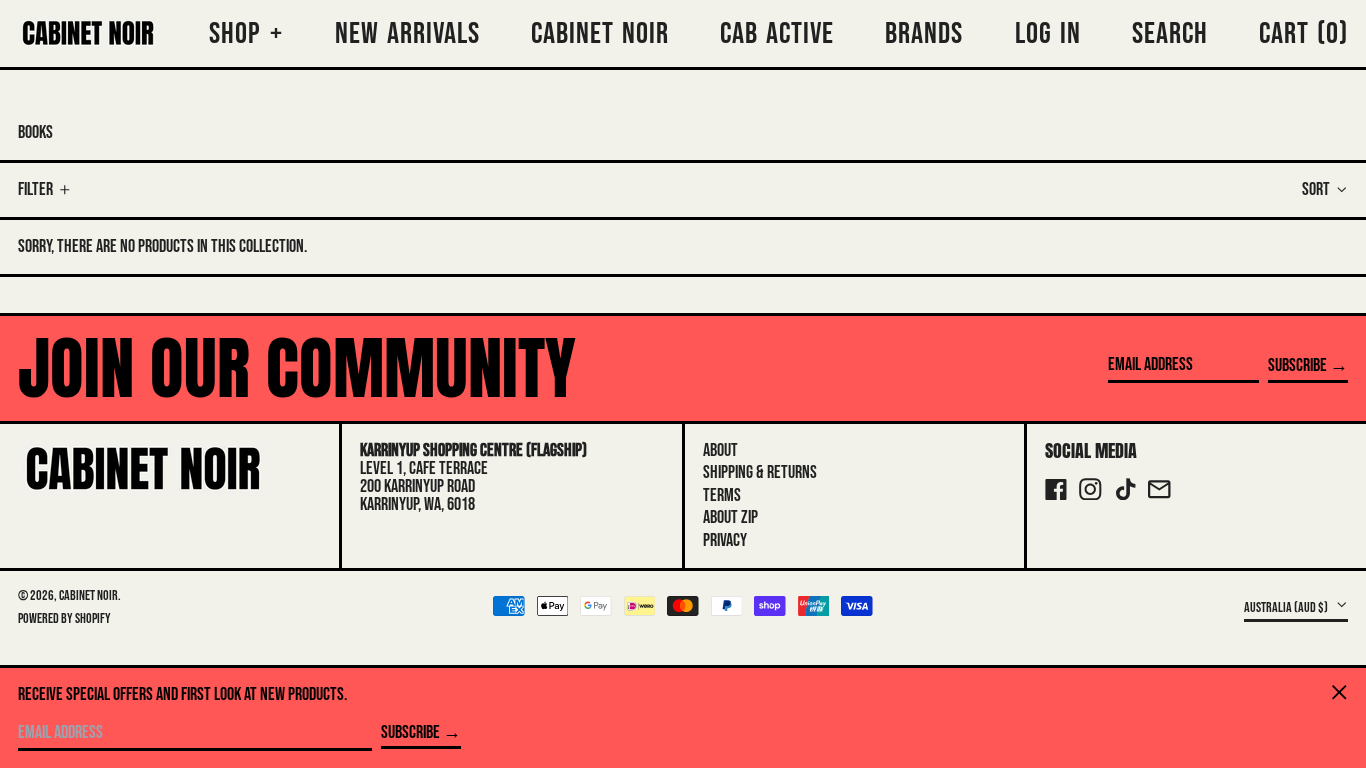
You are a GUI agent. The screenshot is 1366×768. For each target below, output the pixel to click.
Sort (1316, 189)
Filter (35, 189)
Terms (722, 495)
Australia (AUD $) (1287, 606)
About (720, 450)
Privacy (725, 540)
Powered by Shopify (64, 618)
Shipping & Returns (760, 472)
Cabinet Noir (88, 595)
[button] (1303, 33)
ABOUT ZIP (730, 517)
